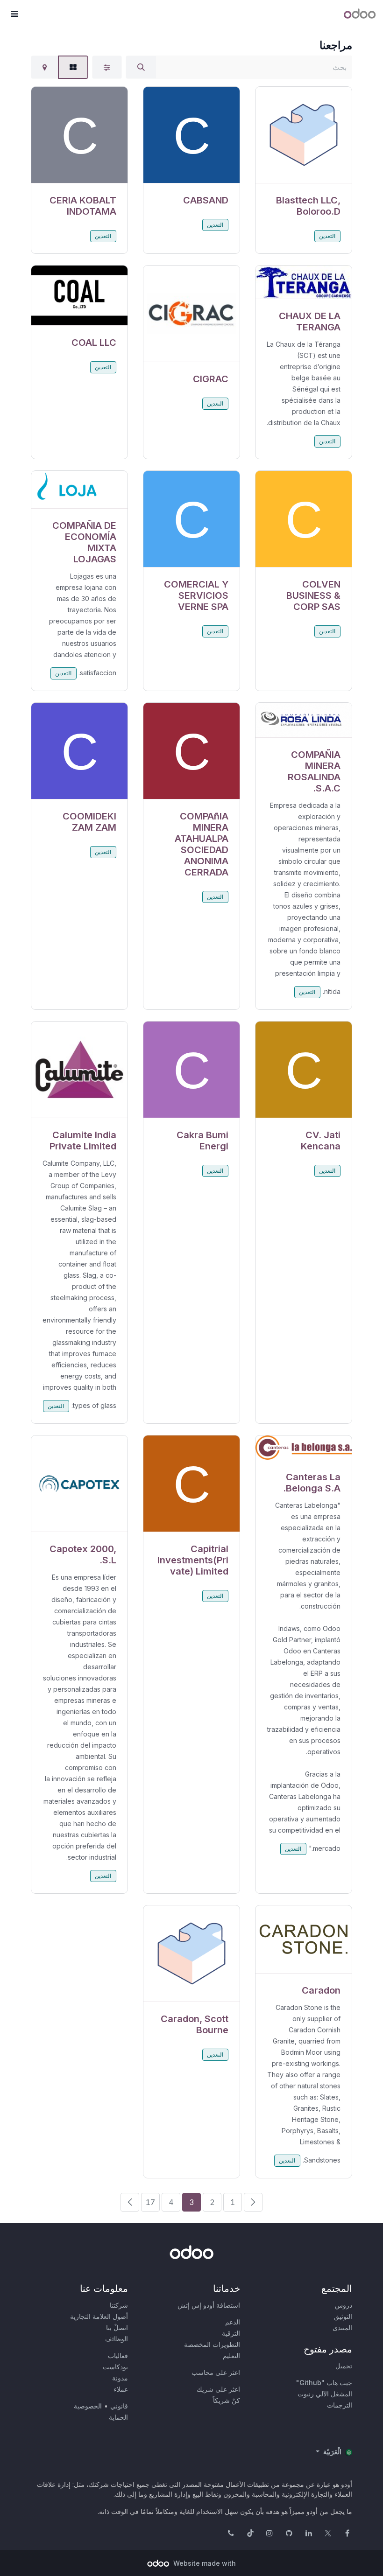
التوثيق (343, 2316)
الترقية (231, 2333)
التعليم (231, 2355)
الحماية (118, 2417)
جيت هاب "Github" (324, 2383)
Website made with (204, 2563)
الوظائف (117, 2339)
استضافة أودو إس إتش (209, 2305)
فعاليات (118, 2355)
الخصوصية (88, 2406)
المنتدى (342, 2327)
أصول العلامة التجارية (99, 2316)
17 (150, 2202)
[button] (14, 14)
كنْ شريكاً (227, 2400)
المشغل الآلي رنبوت (325, 2394)
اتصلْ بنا (117, 2327)
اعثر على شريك (218, 2389)
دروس (344, 2305)
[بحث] (141, 67)
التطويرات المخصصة (212, 2344)
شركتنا (119, 2305)
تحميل (344, 2366)
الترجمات (340, 2405)
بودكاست (115, 2367)
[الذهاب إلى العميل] (304, 135)
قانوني (119, 2406)
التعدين (327, 236)
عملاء (121, 2389)
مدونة (120, 2378)
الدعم (233, 2322)
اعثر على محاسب (216, 2372)
